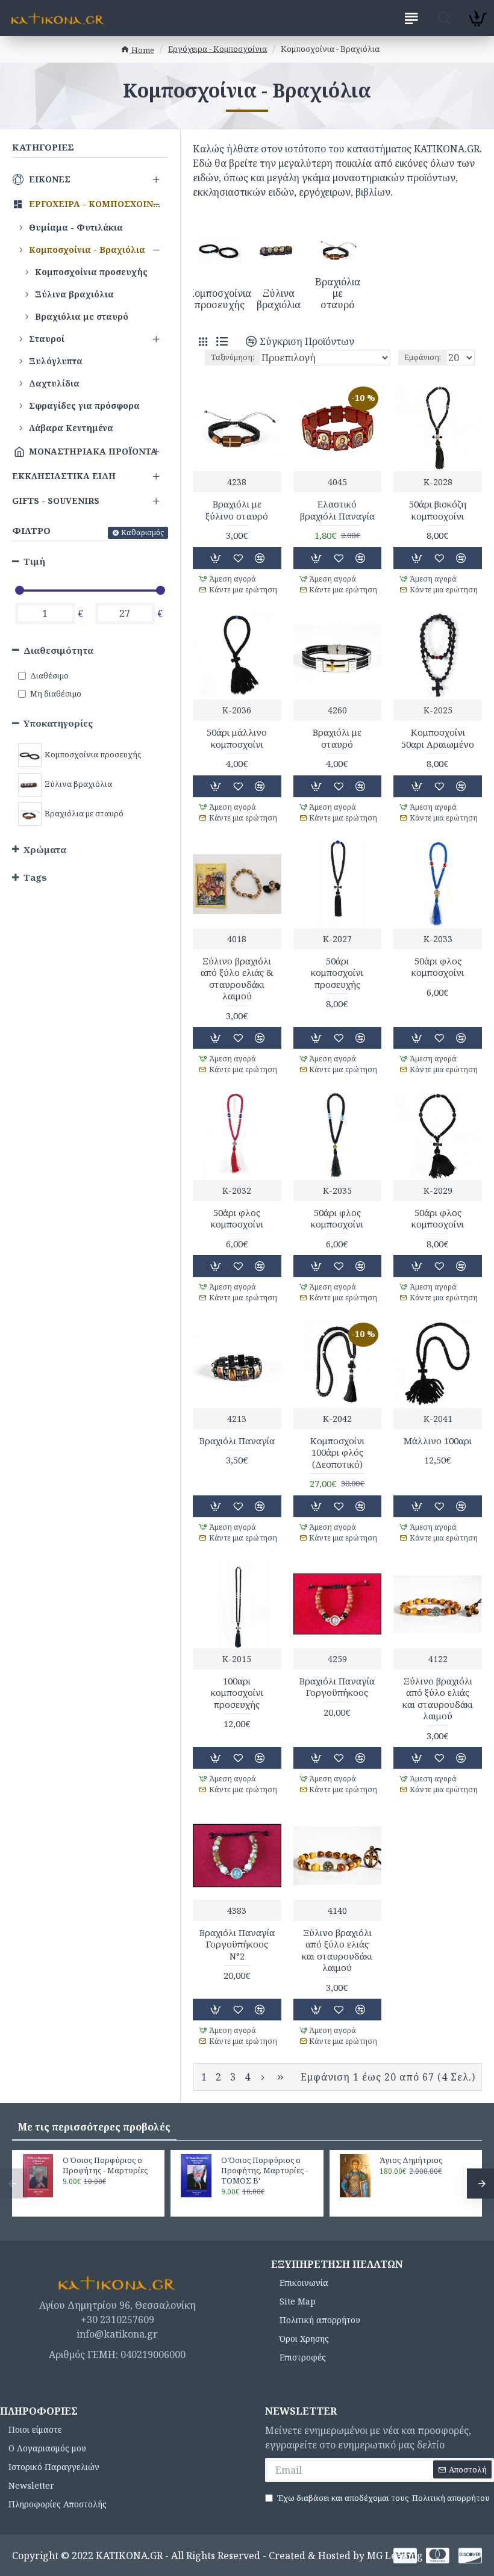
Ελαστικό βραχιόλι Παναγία (337, 510)
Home (142, 50)
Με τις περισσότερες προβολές (94, 2127)
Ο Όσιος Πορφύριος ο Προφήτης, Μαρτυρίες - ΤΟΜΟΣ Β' (264, 2171)
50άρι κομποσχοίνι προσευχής (337, 973)
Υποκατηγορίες (58, 723)
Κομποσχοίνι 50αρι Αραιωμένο (438, 738)
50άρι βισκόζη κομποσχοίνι (438, 510)
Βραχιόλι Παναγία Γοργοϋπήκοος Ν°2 (237, 1944)
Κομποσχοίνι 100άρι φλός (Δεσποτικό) (337, 1453)
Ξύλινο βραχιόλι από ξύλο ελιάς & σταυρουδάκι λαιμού (237, 979)
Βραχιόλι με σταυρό (337, 738)
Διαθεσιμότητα (58, 650)
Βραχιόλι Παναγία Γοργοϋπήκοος (337, 1687)
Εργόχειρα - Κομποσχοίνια (217, 49)
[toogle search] (444, 18)
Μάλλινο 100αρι (438, 1441)
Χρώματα (45, 849)
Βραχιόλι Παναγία (237, 1441)
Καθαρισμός (142, 532)
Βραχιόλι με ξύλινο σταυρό (237, 510)
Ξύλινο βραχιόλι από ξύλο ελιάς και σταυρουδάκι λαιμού (438, 1699)
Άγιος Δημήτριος (411, 2160)
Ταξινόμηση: (233, 357)
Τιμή (34, 561)
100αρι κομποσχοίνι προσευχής (237, 1693)
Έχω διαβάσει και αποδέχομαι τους (383, 2498)
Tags (35, 877)
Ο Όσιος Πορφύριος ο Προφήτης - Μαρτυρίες (105, 2165)
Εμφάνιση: (423, 357)
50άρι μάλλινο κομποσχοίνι (237, 738)
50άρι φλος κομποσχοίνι (438, 967)
